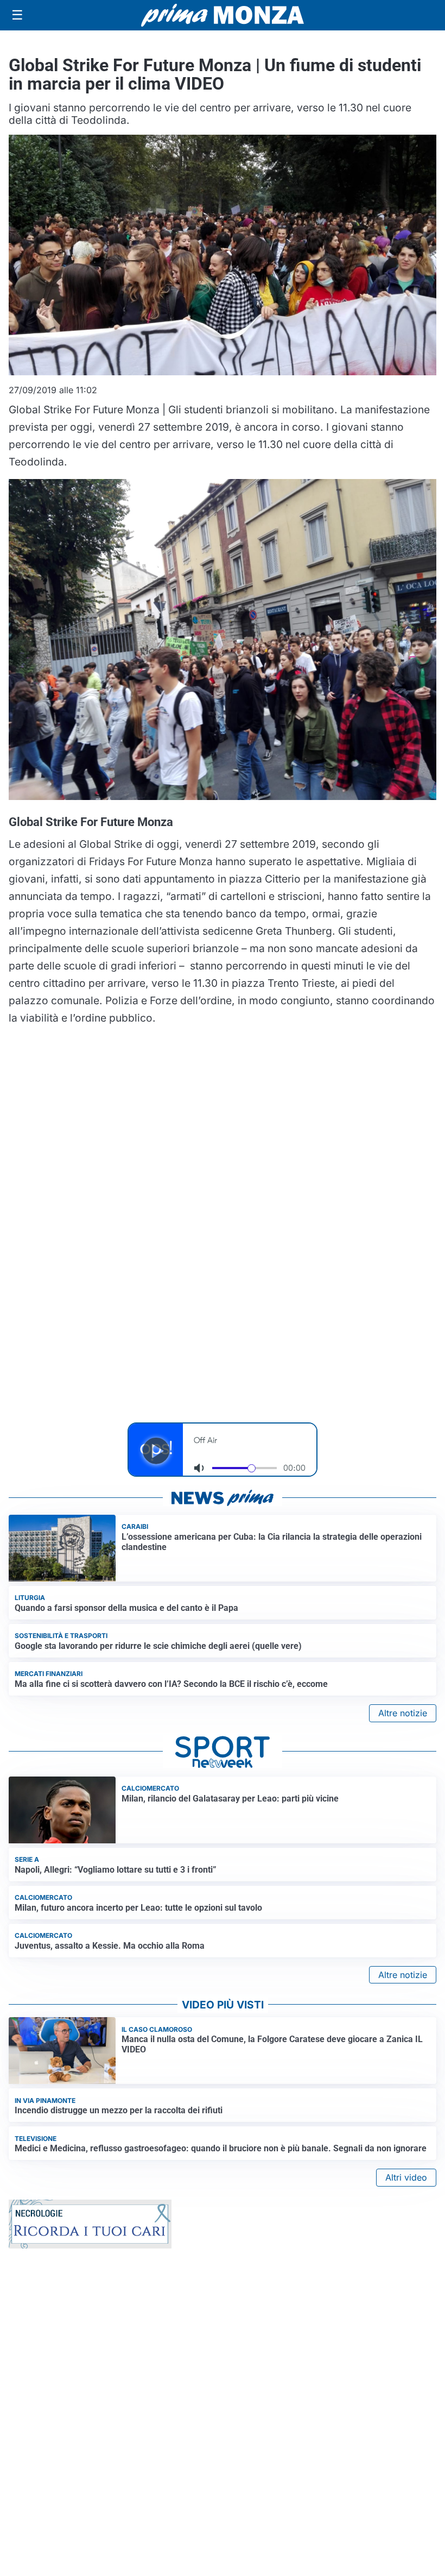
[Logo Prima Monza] (223, 15)
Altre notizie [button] (403, 1713)
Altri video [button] (406, 2177)
